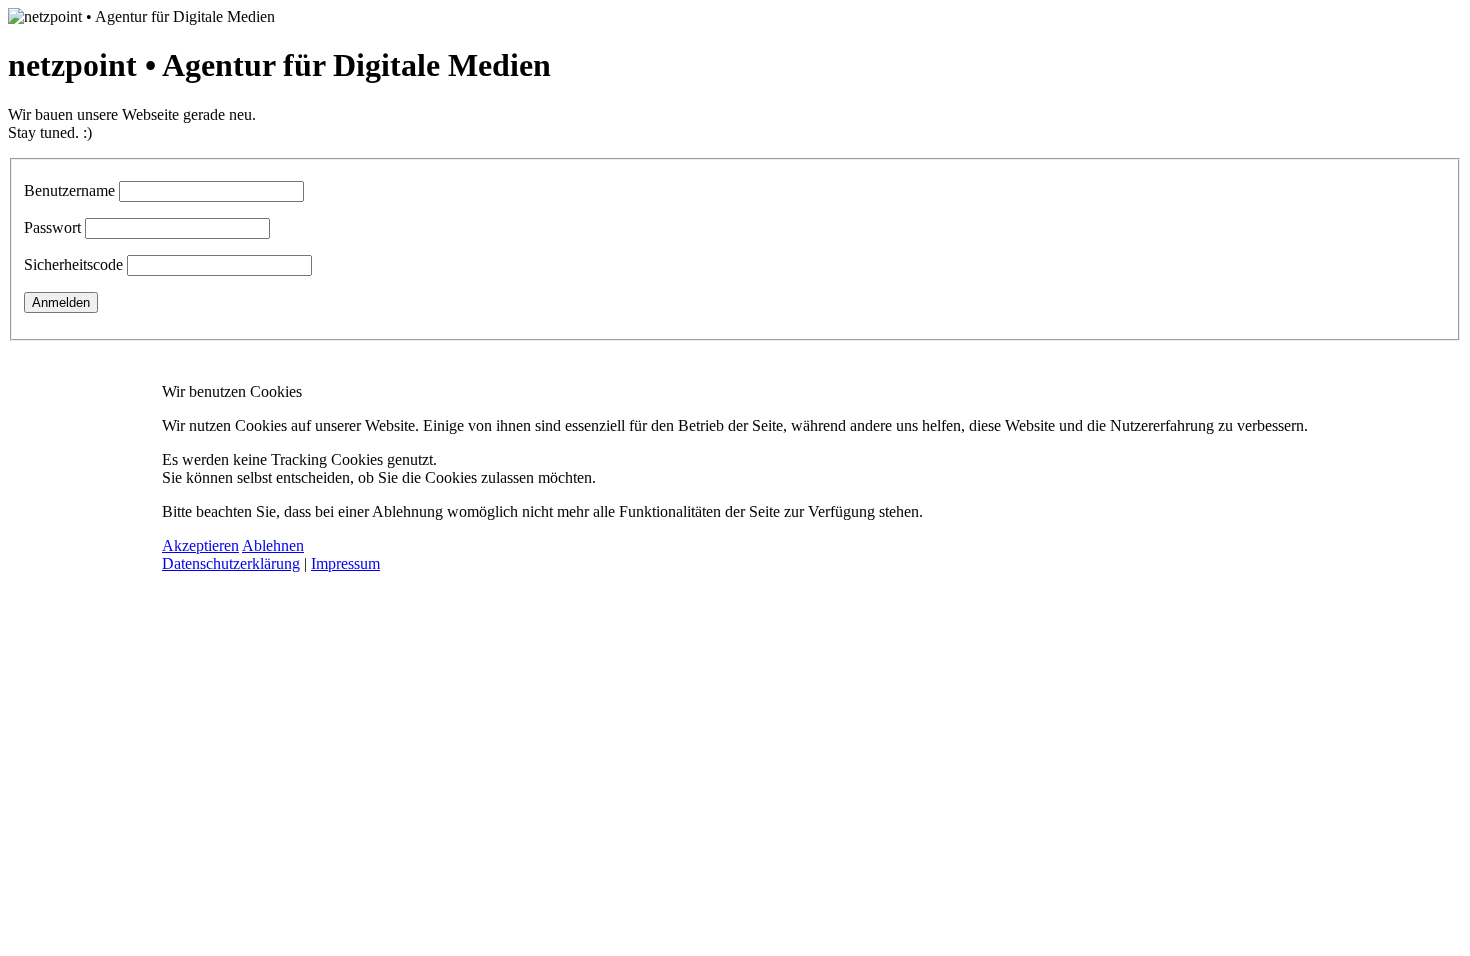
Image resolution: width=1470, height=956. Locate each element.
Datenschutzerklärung (231, 563)
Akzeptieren (200, 545)
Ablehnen (273, 545)
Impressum (345, 563)
